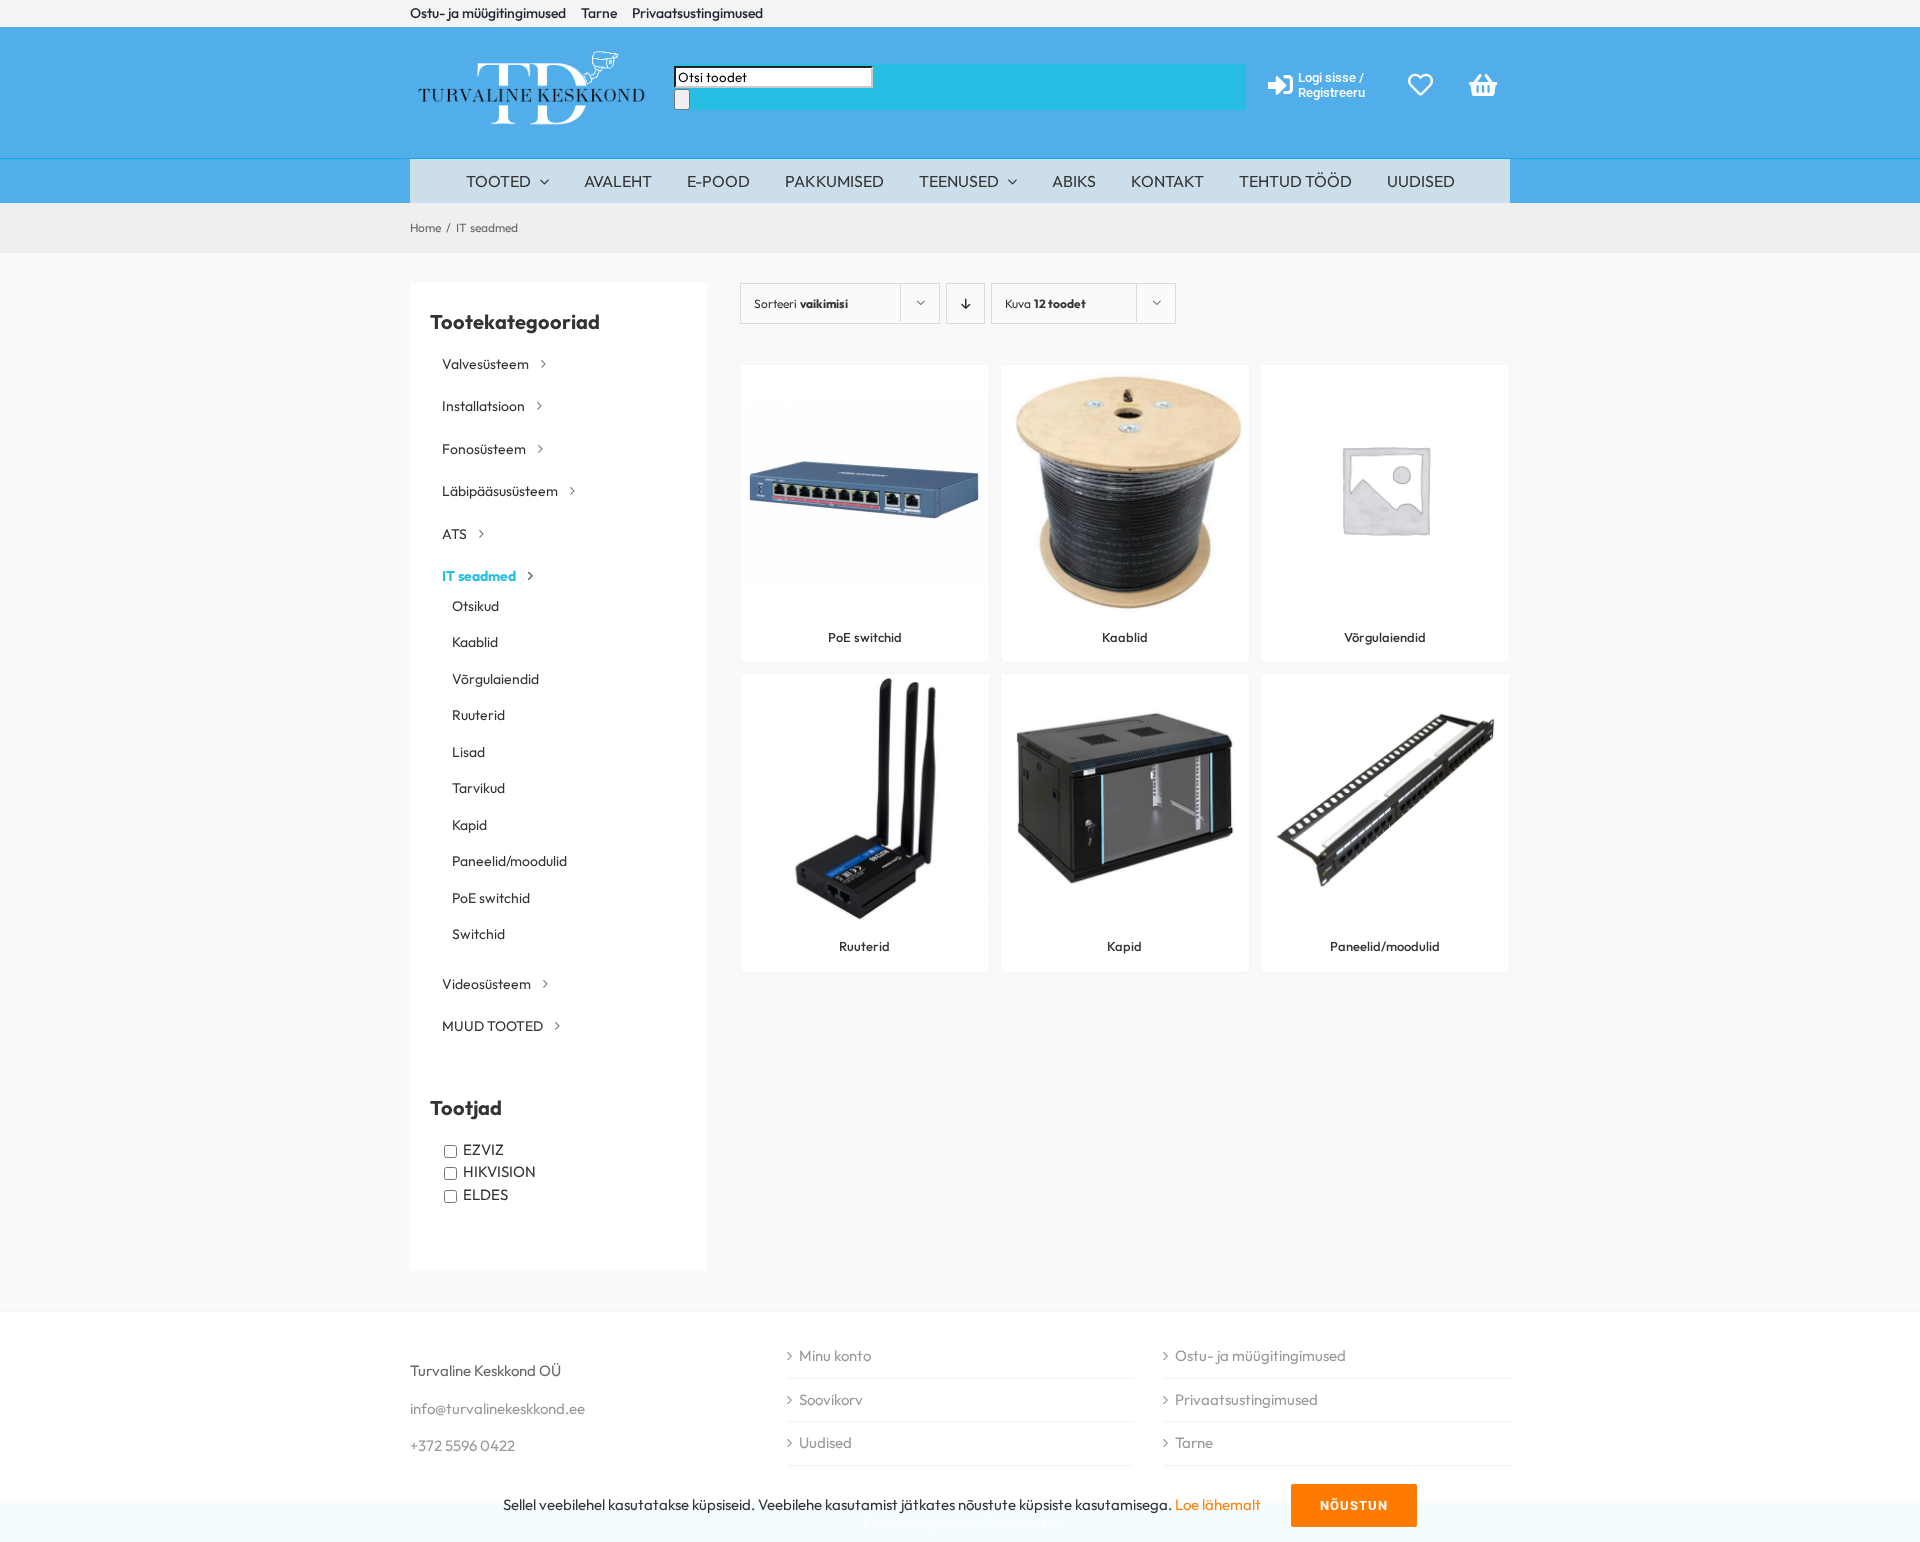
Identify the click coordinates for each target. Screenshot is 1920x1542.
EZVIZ (483, 1149)
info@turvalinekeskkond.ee (497, 1408)
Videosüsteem (486, 984)
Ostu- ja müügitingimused (1260, 1355)
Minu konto (835, 1355)
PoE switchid (491, 898)
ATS (454, 534)
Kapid (469, 825)
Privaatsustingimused (1246, 1399)
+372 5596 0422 (462, 1445)
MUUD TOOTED (492, 1026)
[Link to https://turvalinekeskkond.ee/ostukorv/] (1483, 84)
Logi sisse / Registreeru (1331, 85)
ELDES (485, 1194)
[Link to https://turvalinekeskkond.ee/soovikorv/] (1420, 84)
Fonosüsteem (484, 449)
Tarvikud (478, 788)
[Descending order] (965, 303)
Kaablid (475, 642)
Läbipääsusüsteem (500, 491)
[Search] (682, 99)
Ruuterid (478, 715)
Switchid (478, 934)
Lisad (468, 752)
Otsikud (475, 606)
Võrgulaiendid (495, 679)
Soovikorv (831, 1399)
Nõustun (1354, 1505)
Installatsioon (483, 406)
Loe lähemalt (1218, 1504)
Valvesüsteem (485, 364)
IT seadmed (479, 576)
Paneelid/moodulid (509, 861)
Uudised (825, 1442)
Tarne (1194, 1442)
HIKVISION (499, 1171)
